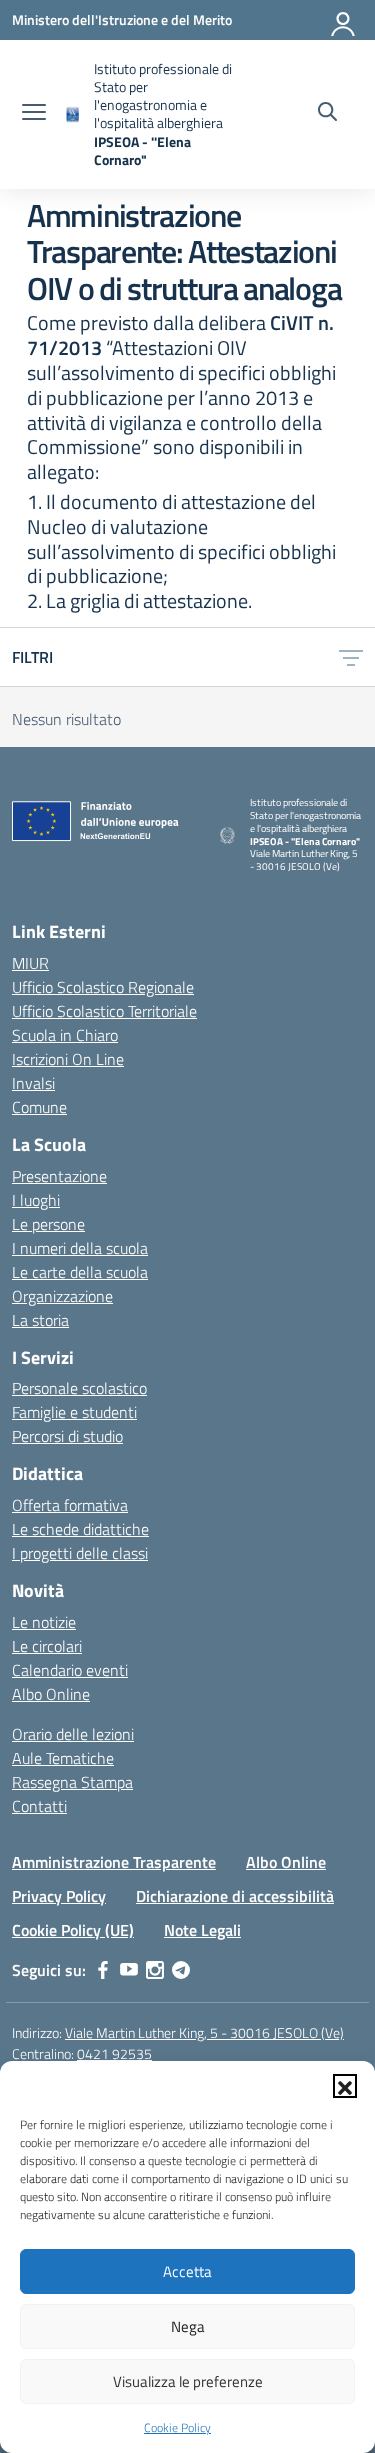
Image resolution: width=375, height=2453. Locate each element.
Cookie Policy (177, 2427)
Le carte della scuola (80, 1272)
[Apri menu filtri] (351, 657)
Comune (39, 1107)
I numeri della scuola (80, 1248)
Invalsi (33, 1083)
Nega (188, 2326)
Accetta (187, 2271)
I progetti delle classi (80, 1553)
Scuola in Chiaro (65, 1035)
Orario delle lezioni (73, 1734)
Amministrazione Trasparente (114, 1862)
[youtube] (129, 1970)
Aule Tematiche (63, 1758)
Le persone (48, 1224)
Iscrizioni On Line (68, 1059)
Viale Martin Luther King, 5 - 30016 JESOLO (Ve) (204, 2032)
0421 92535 (114, 2053)
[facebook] (103, 1970)
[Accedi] (344, 20)
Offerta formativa (70, 1505)
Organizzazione (62, 1296)
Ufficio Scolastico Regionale (103, 987)
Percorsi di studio (67, 1436)
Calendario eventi (70, 1670)
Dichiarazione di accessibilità (235, 1896)
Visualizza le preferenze (188, 2381)
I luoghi (36, 1200)
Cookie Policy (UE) (73, 1930)
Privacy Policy (59, 1896)
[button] (345, 2086)
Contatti (39, 1806)
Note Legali (202, 1930)
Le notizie (44, 1622)
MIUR (30, 963)
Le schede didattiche (80, 1529)
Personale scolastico (79, 1388)
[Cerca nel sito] (327, 114)
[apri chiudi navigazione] (34, 114)
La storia (40, 1320)
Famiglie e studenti (74, 1412)
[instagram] (155, 1970)
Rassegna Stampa (72, 1782)
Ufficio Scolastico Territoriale (104, 1011)
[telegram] (181, 1970)
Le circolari (47, 1646)
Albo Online (51, 1694)
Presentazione (59, 1176)
